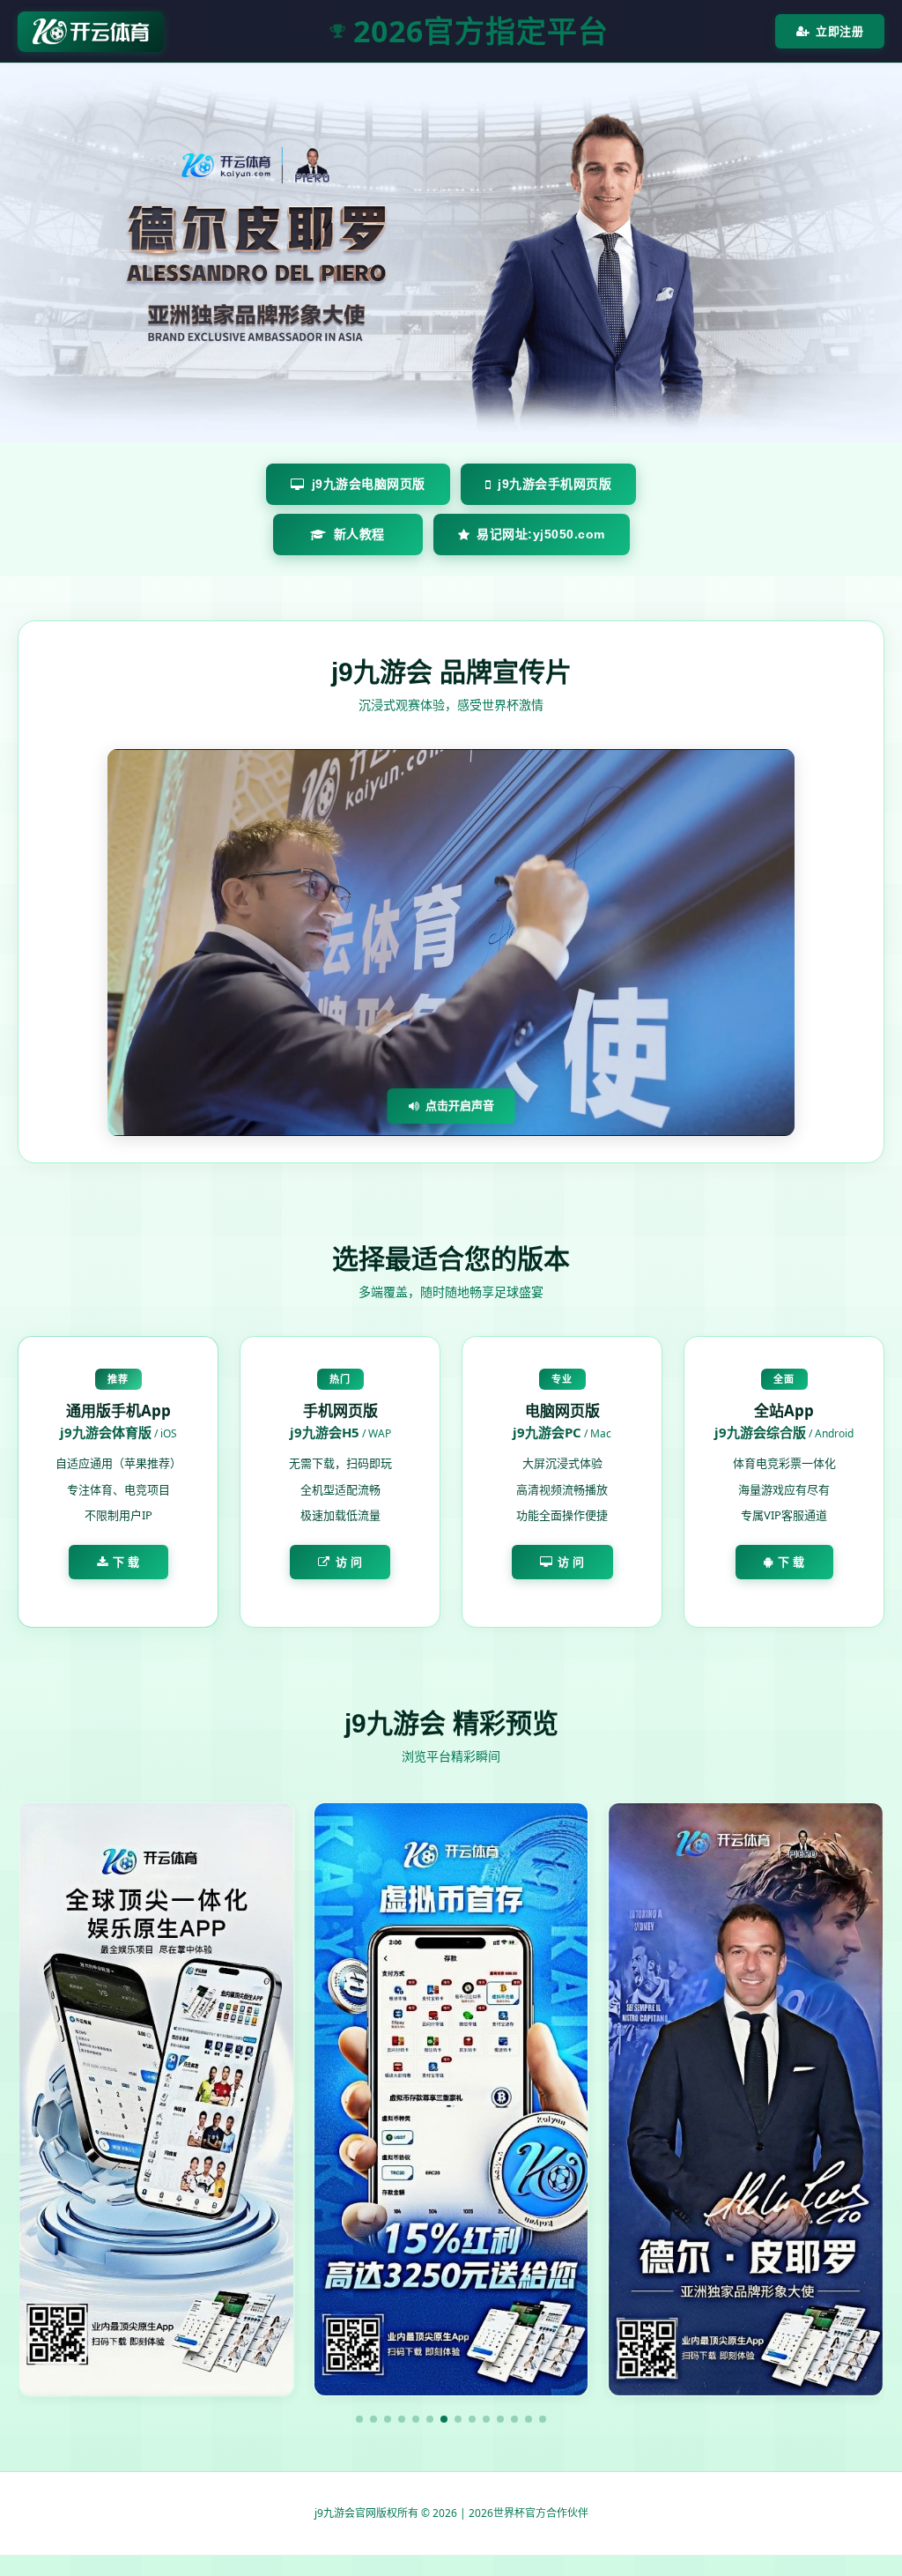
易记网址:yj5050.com (541, 534)
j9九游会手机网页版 (555, 484)
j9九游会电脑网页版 (369, 484)
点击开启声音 (460, 1105)
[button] (359, 2419)
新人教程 (359, 534)
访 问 (349, 1562)
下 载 (126, 1562)
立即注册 (839, 31)
